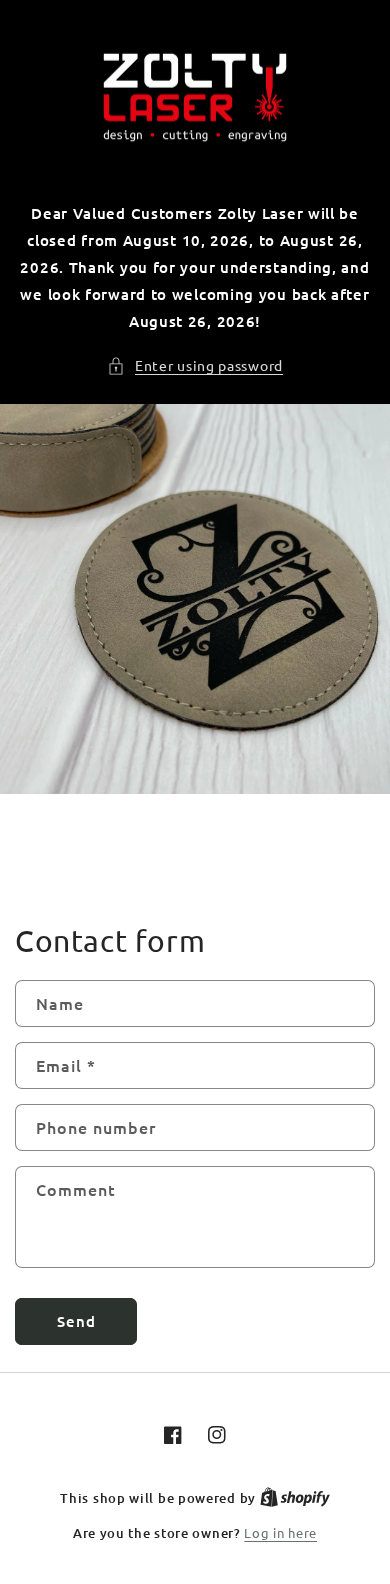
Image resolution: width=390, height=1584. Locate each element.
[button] (195, 365)
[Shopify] (295, 1497)
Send (76, 1321)
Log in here (280, 1532)
